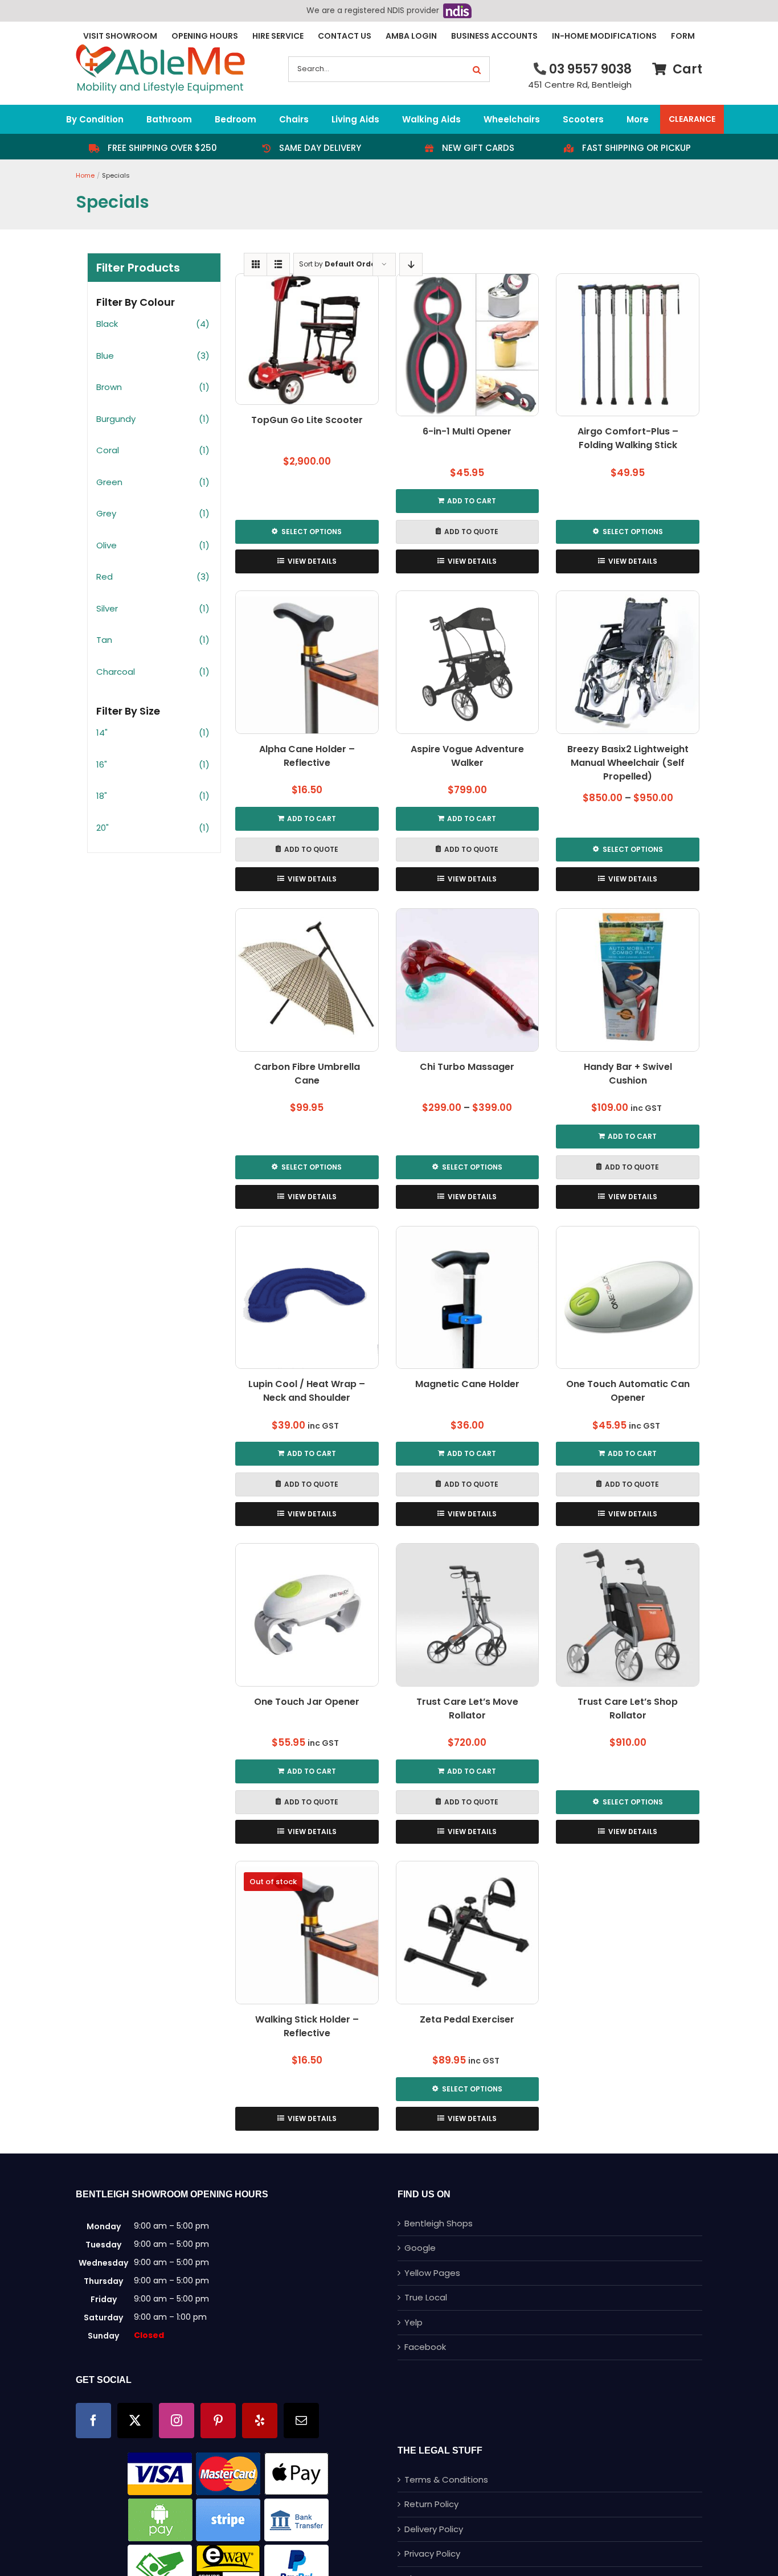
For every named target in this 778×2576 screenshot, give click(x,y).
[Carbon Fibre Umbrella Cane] (307, 980)
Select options (312, 532)
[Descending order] (411, 264)
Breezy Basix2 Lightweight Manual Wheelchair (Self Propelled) (628, 763)
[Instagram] (177, 2421)
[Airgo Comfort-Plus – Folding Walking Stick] (628, 345)
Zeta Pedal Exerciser (467, 2019)
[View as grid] (255, 264)
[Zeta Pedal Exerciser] (468, 1933)
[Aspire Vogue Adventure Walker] (468, 662)
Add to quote (471, 532)
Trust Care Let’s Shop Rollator (628, 1709)
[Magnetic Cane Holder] (468, 1298)
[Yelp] (260, 2421)
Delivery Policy (434, 2529)
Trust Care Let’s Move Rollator (467, 1709)
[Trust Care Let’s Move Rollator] (468, 1615)
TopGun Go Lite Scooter (307, 420)
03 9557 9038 (590, 69)
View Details (312, 561)
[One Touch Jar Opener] (307, 1615)
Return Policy (431, 2504)
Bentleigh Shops (439, 2223)
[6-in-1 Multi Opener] (468, 345)
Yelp (413, 2322)
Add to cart (472, 501)
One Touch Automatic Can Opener (628, 1391)
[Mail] (301, 2421)
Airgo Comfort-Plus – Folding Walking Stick (628, 438)
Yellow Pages (432, 2273)
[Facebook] (93, 2421)
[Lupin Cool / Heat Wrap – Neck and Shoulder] (307, 1298)
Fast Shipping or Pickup (636, 148)
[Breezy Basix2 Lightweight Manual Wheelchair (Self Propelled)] (628, 662)
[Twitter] (135, 2421)
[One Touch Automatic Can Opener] (628, 1298)
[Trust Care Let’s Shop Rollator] (628, 1615)
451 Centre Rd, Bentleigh (580, 85)
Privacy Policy (432, 2554)
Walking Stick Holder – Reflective (307, 2026)
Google (420, 2248)
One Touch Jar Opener (307, 1702)
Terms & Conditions (446, 2479)
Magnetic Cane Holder (467, 1384)
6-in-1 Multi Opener (467, 431)
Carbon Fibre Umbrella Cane (307, 1074)
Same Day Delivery (320, 148)
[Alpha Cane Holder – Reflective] (307, 662)
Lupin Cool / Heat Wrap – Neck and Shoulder (307, 1391)
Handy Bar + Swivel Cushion (628, 1074)
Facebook (425, 2347)
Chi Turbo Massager (467, 1067)
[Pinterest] (218, 2421)
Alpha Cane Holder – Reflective (307, 756)
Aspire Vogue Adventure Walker (467, 756)
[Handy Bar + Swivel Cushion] (628, 980)
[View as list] (278, 264)
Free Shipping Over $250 (162, 148)
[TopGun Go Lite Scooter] (307, 339)
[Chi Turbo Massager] (468, 980)
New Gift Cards (478, 148)
